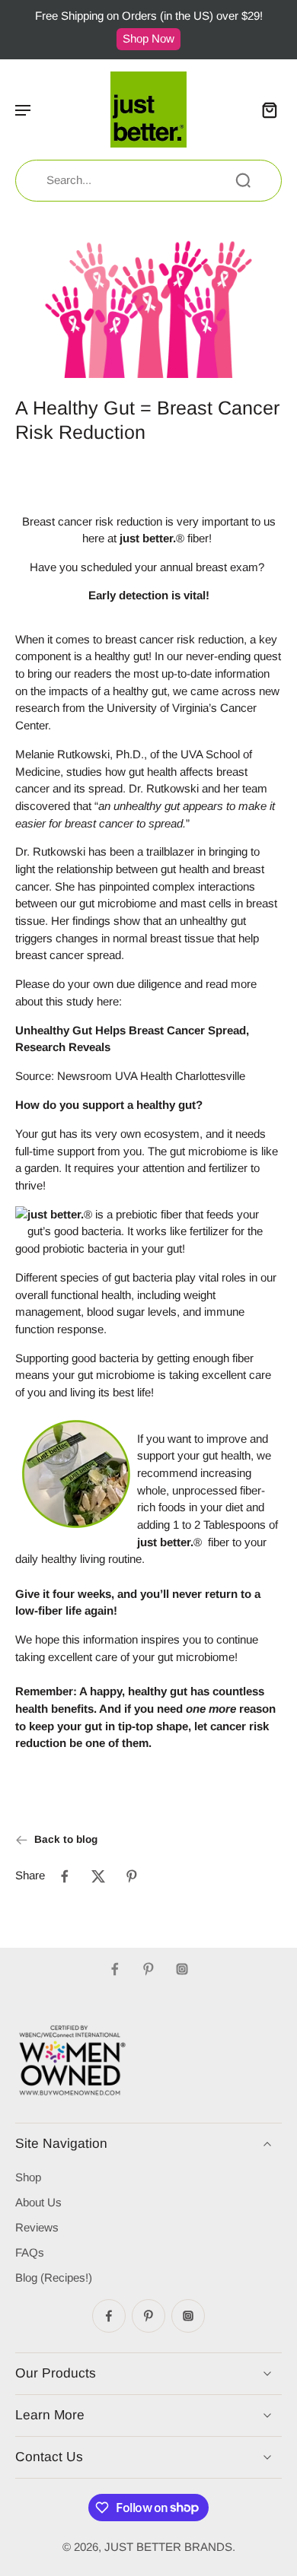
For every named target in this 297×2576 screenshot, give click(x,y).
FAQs (30, 2252)
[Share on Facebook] (65, 1876)
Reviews (37, 2227)
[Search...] (243, 180)
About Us (38, 2202)
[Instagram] (182, 1969)
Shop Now (148, 38)
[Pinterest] (148, 1969)
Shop (28, 2177)
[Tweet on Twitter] (98, 1876)
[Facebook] (115, 1969)
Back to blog (66, 1839)
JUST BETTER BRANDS (168, 2547)
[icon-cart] (265, 110)
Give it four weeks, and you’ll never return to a (138, 1594)
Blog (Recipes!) (54, 2277)
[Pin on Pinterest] (132, 1876)
